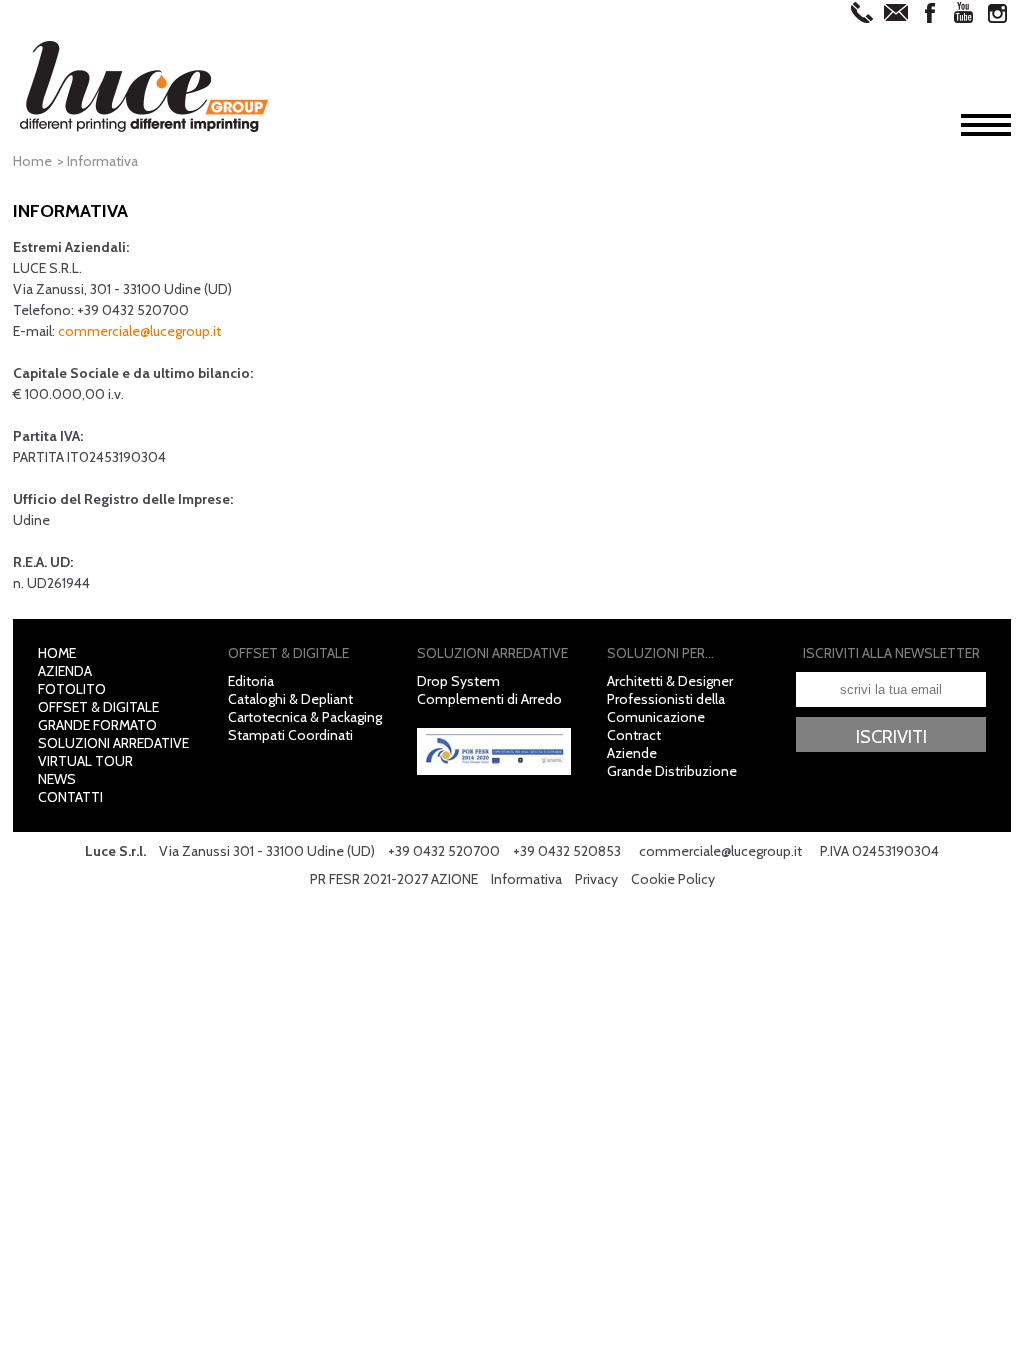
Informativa (526, 879)
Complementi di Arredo (489, 699)
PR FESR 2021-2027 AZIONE (394, 879)
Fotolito (72, 689)
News (57, 779)
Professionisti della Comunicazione (666, 708)
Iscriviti (891, 736)
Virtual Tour (85, 761)
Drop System (458, 681)
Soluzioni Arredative (113, 743)
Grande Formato (97, 725)
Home (32, 161)
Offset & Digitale (98, 707)
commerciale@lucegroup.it (139, 331)
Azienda (65, 671)
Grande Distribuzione (672, 771)
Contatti (70, 797)
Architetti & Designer (670, 681)
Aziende (632, 753)
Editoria (251, 681)
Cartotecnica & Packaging (305, 717)
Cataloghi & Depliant (290, 699)
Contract (634, 735)
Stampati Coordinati (290, 735)
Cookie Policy (673, 879)
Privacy (596, 879)
